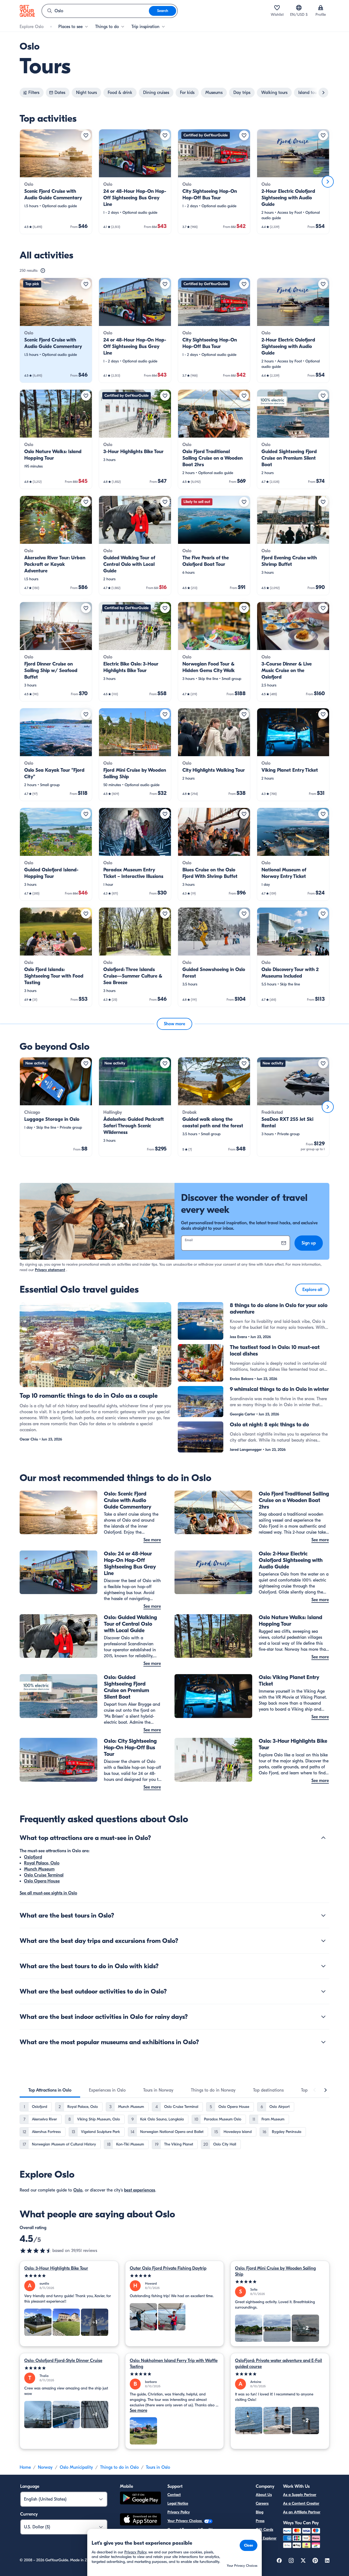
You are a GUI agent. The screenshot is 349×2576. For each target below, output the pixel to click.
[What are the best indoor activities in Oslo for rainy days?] (323, 2017)
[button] (56, 182)
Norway (45, 2467)
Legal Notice (178, 2503)
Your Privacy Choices (185, 2521)
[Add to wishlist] (86, 135)
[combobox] (95, 11)
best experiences (140, 2190)
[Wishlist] (277, 8)
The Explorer (266, 2538)
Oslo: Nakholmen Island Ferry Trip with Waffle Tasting (174, 2364)
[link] (56, 182)
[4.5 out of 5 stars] (36, 2251)
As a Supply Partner (300, 2495)
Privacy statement (50, 1270)
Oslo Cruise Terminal (44, 1875)
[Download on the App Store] (140, 2520)
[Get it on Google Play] (140, 2499)
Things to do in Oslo (119, 2467)
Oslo (78, 2190)
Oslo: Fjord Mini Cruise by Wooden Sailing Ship (275, 2271)
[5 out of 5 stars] (69, 2276)
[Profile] (321, 8)
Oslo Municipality (76, 2467)
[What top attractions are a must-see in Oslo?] (323, 1838)
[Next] (328, 182)
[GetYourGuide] (27, 11)
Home (25, 2467)
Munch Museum (39, 1869)
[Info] (43, 271)
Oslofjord (33, 1857)
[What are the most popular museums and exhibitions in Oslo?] (323, 2042)
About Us (264, 2495)
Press (260, 2521)
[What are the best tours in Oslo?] (323, 1915)
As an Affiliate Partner (302, 2512)
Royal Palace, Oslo (42, 1863)
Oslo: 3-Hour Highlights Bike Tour (56, 2268)
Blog (260, 2512)
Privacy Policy (179, 2512)
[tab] (50, 2090)
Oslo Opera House (42, 1881)
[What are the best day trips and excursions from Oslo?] (323, 1941)
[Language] (299, 8)
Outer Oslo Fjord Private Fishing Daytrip (168, 2268)
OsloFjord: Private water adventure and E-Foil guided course (279, 2364)
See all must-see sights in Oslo (48, 1893)
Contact (174, 2495)
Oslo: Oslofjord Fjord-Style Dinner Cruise (63, 2361)
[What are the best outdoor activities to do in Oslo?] (323, 1991)
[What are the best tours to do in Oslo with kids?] (323, 1966)
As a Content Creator (301, 2503)
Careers (262, 2503)
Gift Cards (264, 2530)
